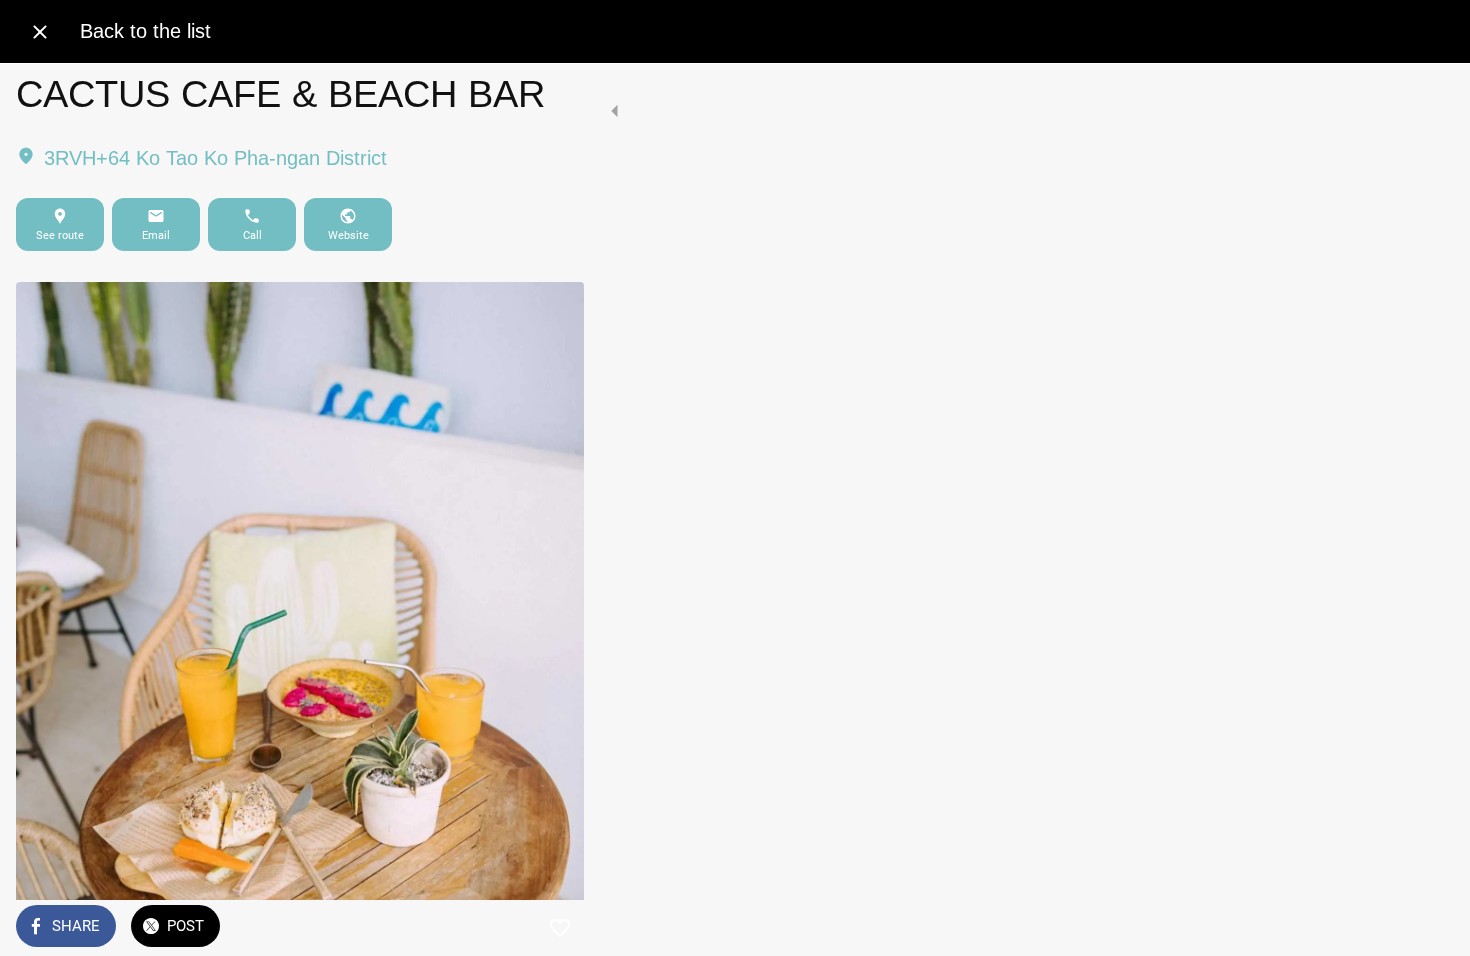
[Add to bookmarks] (560, 928)
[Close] (40, 32)
